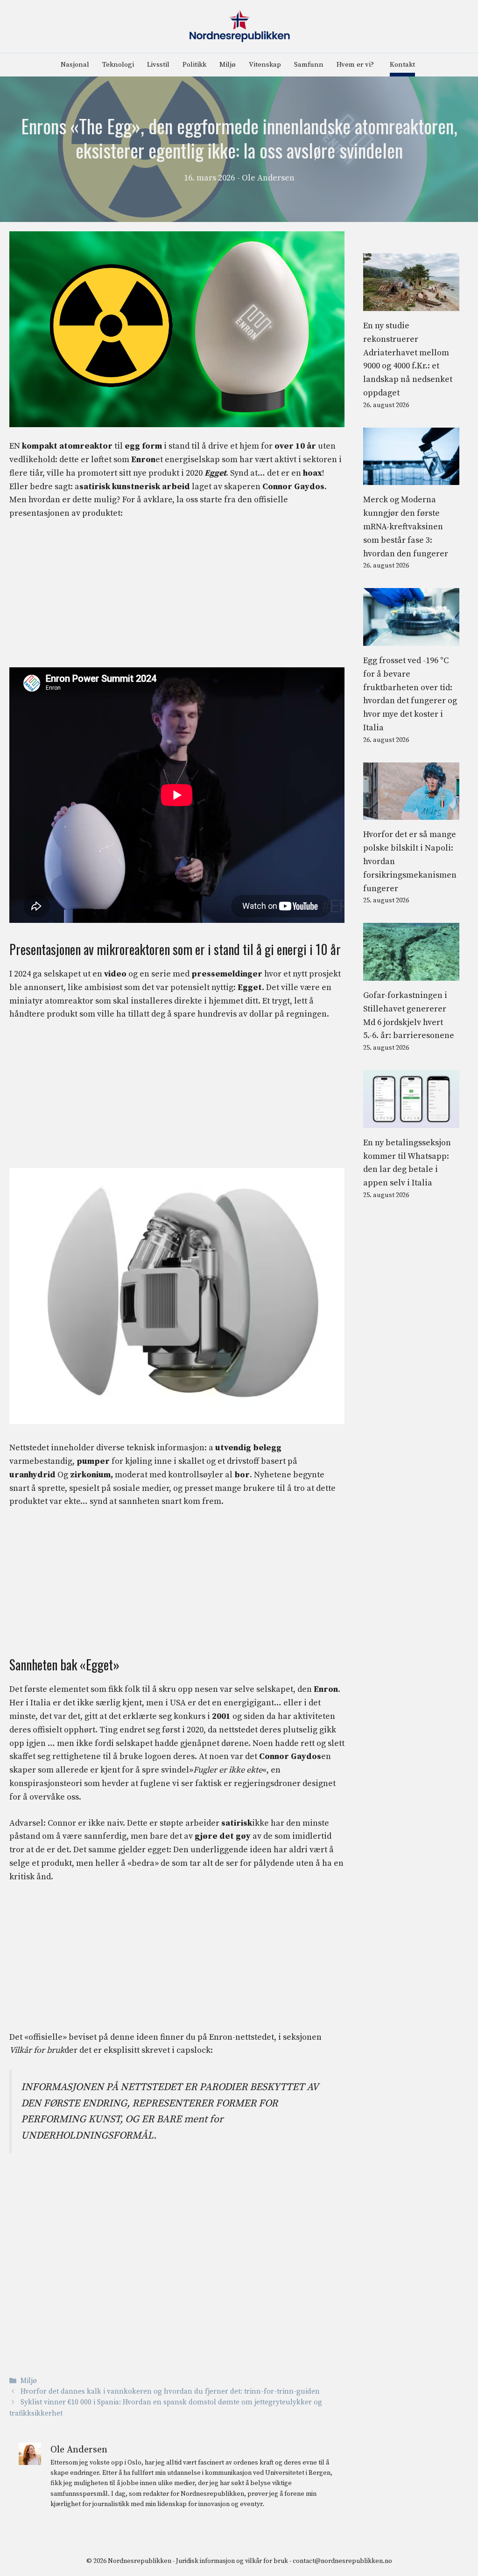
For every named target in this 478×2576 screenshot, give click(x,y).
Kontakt (402, 65)
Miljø (228, 65)
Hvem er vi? (355, 65)
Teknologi (118, 65)
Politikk (194, 65)
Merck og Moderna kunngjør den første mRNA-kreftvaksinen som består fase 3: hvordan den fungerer (406, 526)
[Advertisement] (177, 598)
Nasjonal (75, 65)
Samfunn (309, 65)
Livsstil (158, 65)
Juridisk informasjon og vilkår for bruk (232, 2561)
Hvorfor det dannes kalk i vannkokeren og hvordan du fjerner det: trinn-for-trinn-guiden (170, 2392)
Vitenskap (265, 65)
